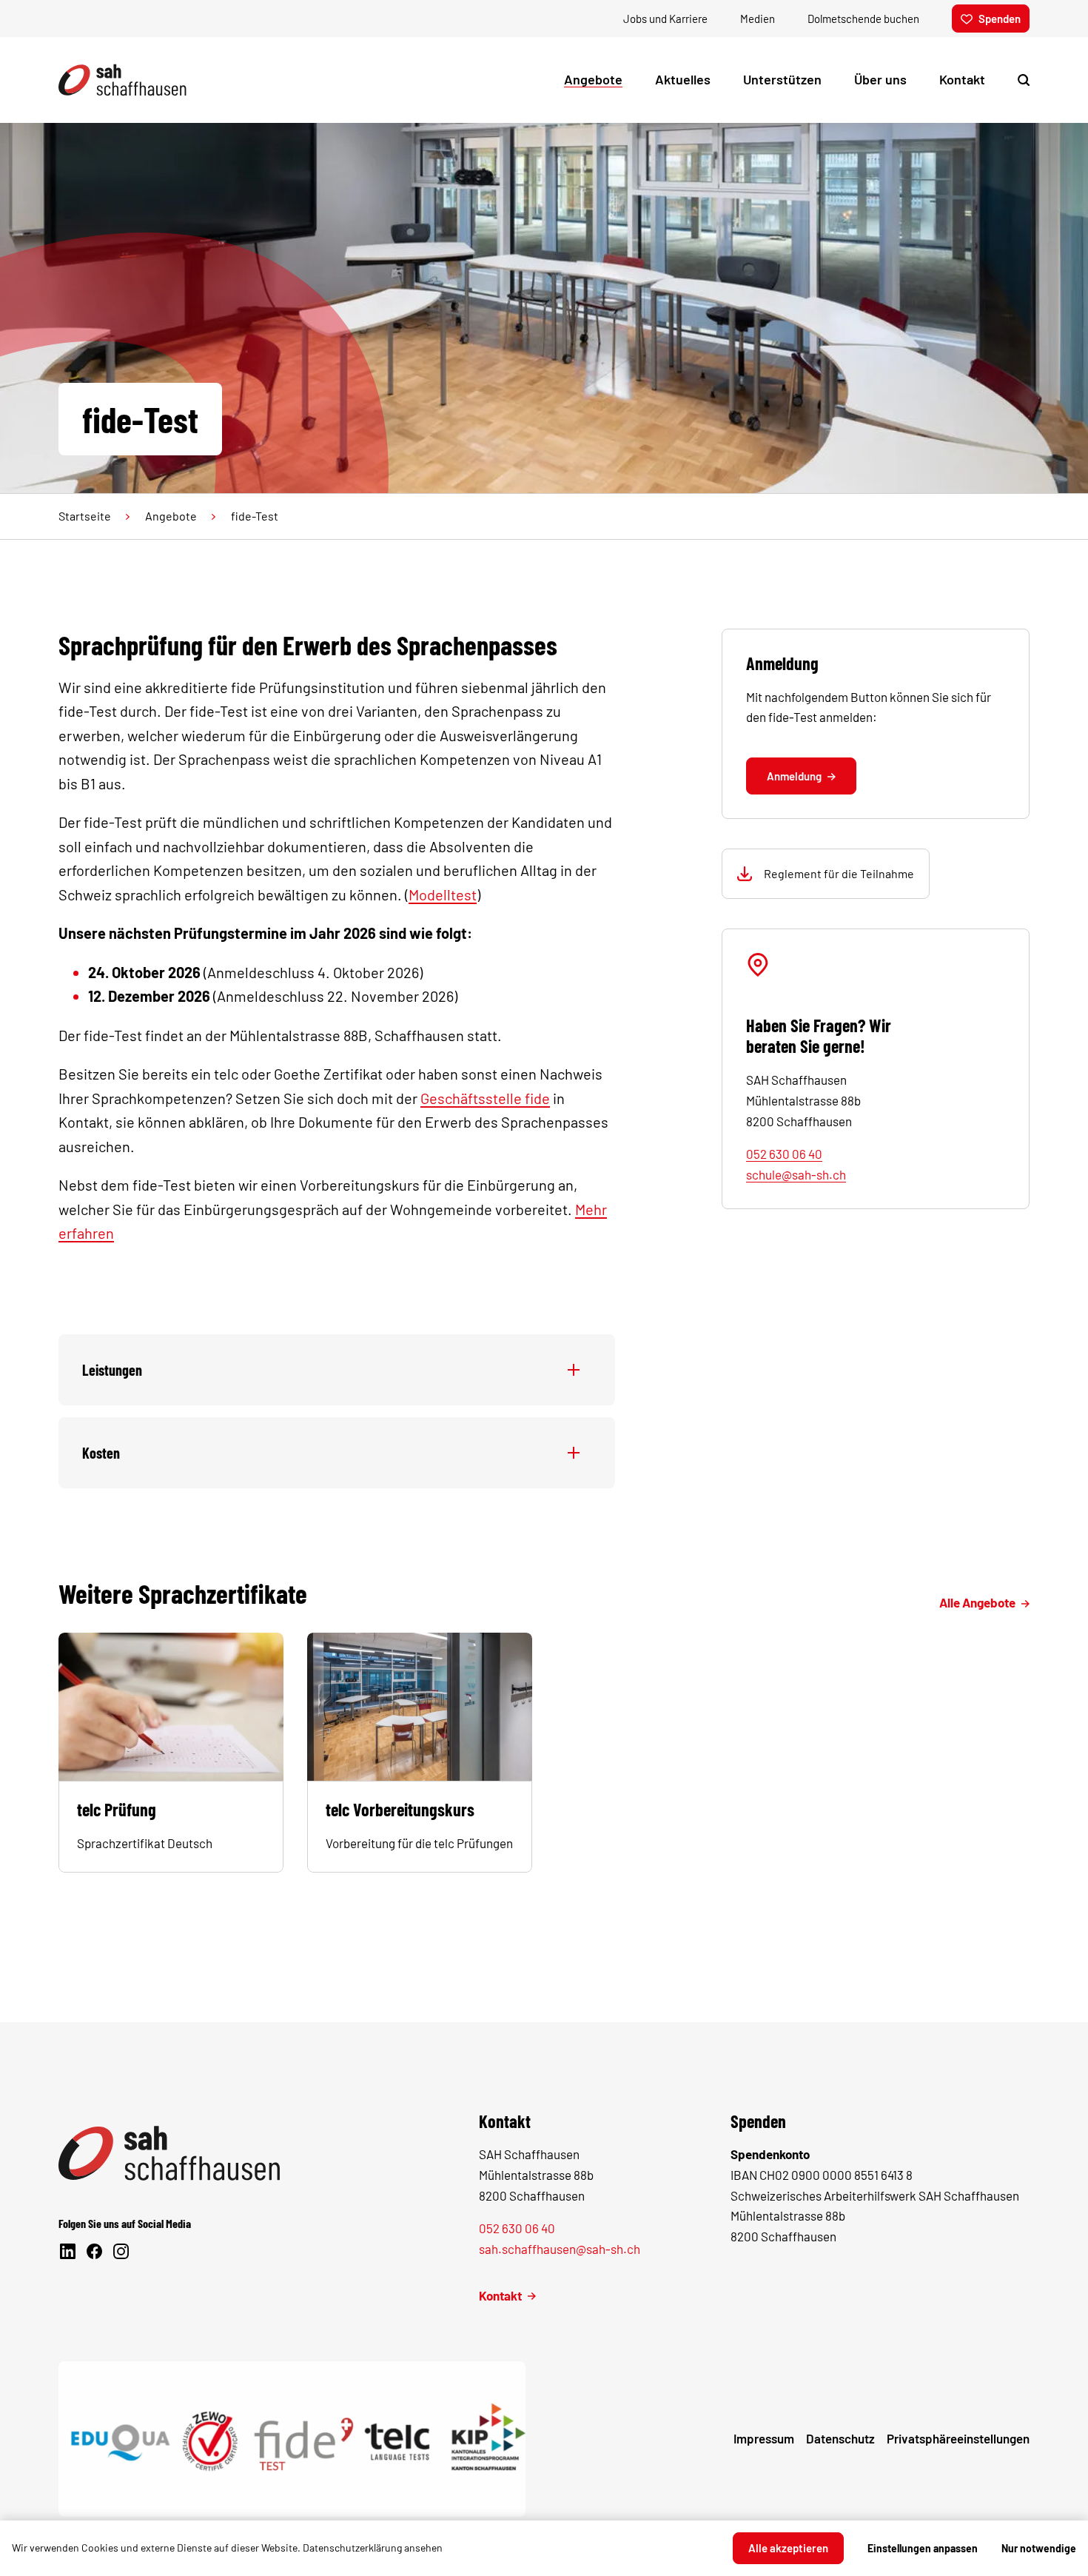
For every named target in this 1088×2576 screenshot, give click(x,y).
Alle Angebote (977, 1603)
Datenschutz (840, 2438)
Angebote (593, 79)
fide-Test (255, 516)
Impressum (764, 2438)
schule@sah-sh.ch (796, 1174)
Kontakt (962, 79)
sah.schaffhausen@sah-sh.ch (560, 2249)
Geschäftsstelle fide (485, 1098)
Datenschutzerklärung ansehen (373, 2547)
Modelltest (443, 894)
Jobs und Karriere (665, 19)
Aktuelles (683, 79)
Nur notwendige (1039, 2548)
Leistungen (112, 1370)
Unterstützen (782, 79)
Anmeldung (794, 776)
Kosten (101, 1453)
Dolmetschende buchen (863, 19)
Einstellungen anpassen (923, 2548)
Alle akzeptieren (788, 2548)
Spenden (1000, 19)
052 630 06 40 (784, 1154)
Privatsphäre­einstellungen (958, 2438)
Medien (758, 19)
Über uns (880, 79)
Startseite (85, 516)
